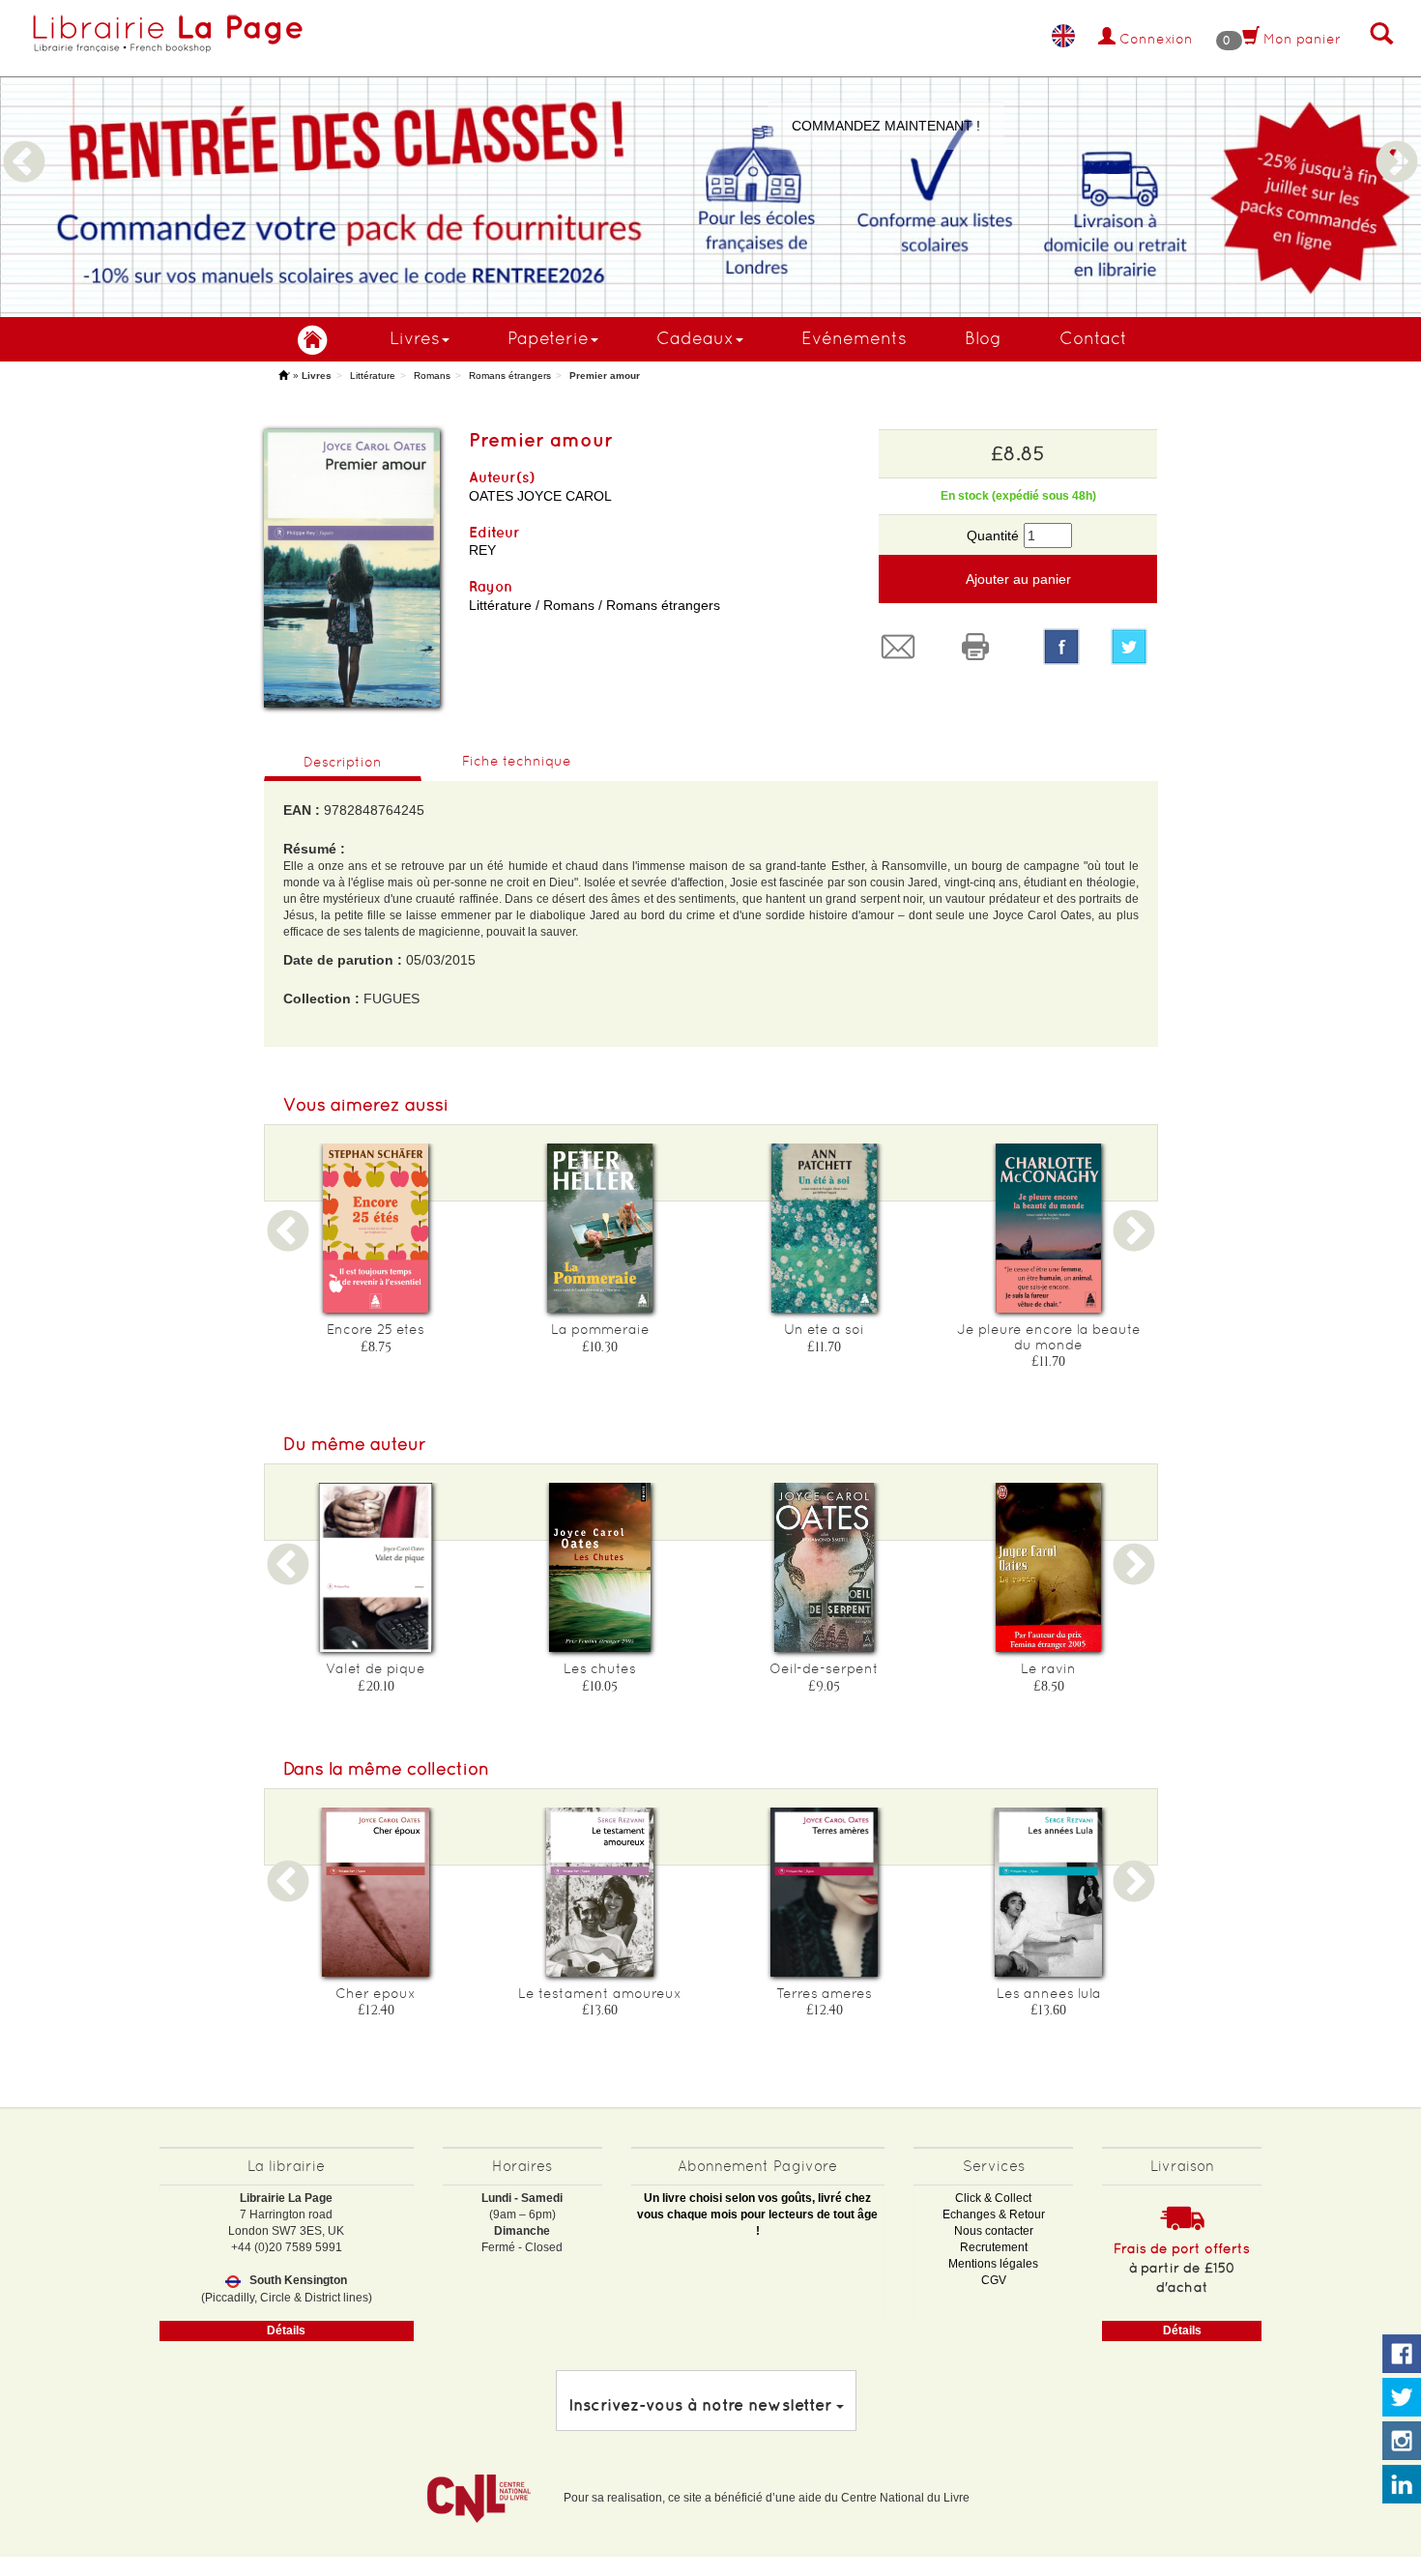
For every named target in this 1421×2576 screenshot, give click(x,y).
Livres (415, 338)
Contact (1093, 338)
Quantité (993, 535)
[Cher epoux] (376, 1892)
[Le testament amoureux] (600, 1892)
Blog (983, 338)
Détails (286, 2330)
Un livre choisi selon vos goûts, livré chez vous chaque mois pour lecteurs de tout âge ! (757, 2214)
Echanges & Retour (994, 2214)
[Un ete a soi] (825, 1228)
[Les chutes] (600, 1567)
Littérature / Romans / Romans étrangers (594, 605)
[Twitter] (1134, 647)
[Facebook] (1061, 647)
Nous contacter (994, 2231)
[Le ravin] (1049, 1567)
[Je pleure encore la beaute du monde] (1049, 1228)
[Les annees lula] (1049, 1892)
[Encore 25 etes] (376, 1228)
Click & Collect (993, 2198)
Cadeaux (695, 338)
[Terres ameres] (825, 1892)
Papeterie (548, 338)
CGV (994, 2280)
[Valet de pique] (376, 1567)
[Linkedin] (1402, 2485)
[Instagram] (1402, 2442)
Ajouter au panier (1018, 579)
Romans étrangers (510, 376)
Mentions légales (993, 2264)
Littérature (373, 376)
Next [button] (1397, 139)
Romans (432, 376)
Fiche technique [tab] (517, 761)
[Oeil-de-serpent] (825, 1567)
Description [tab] (343, 762)
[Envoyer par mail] (903, 647)
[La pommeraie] (600, 1228)
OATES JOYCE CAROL (540, 496)
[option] (710, 159)
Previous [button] (24, 139)
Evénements (854, 338)
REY (482, 550)
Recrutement (994, 2247)
